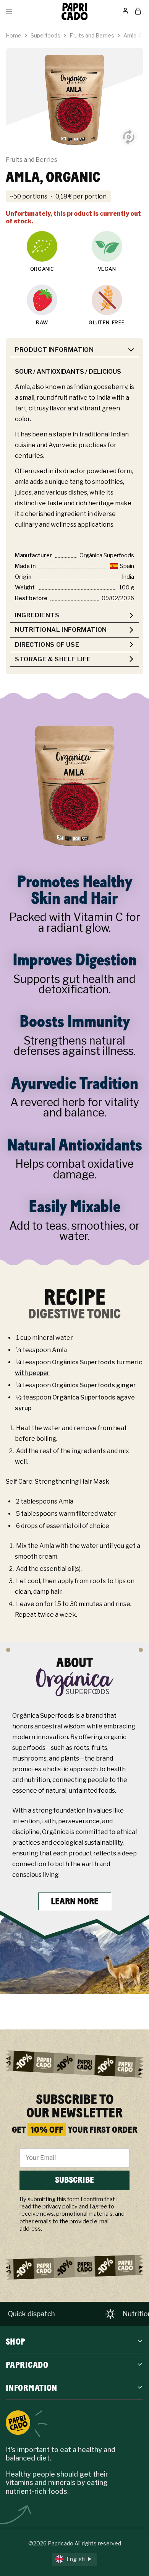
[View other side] (129, 137)
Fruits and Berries (92, 35)
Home (14, 35)
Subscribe (74, 2180)
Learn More (75, 1901)
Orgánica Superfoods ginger (94, 1385)
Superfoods (45, 35)
